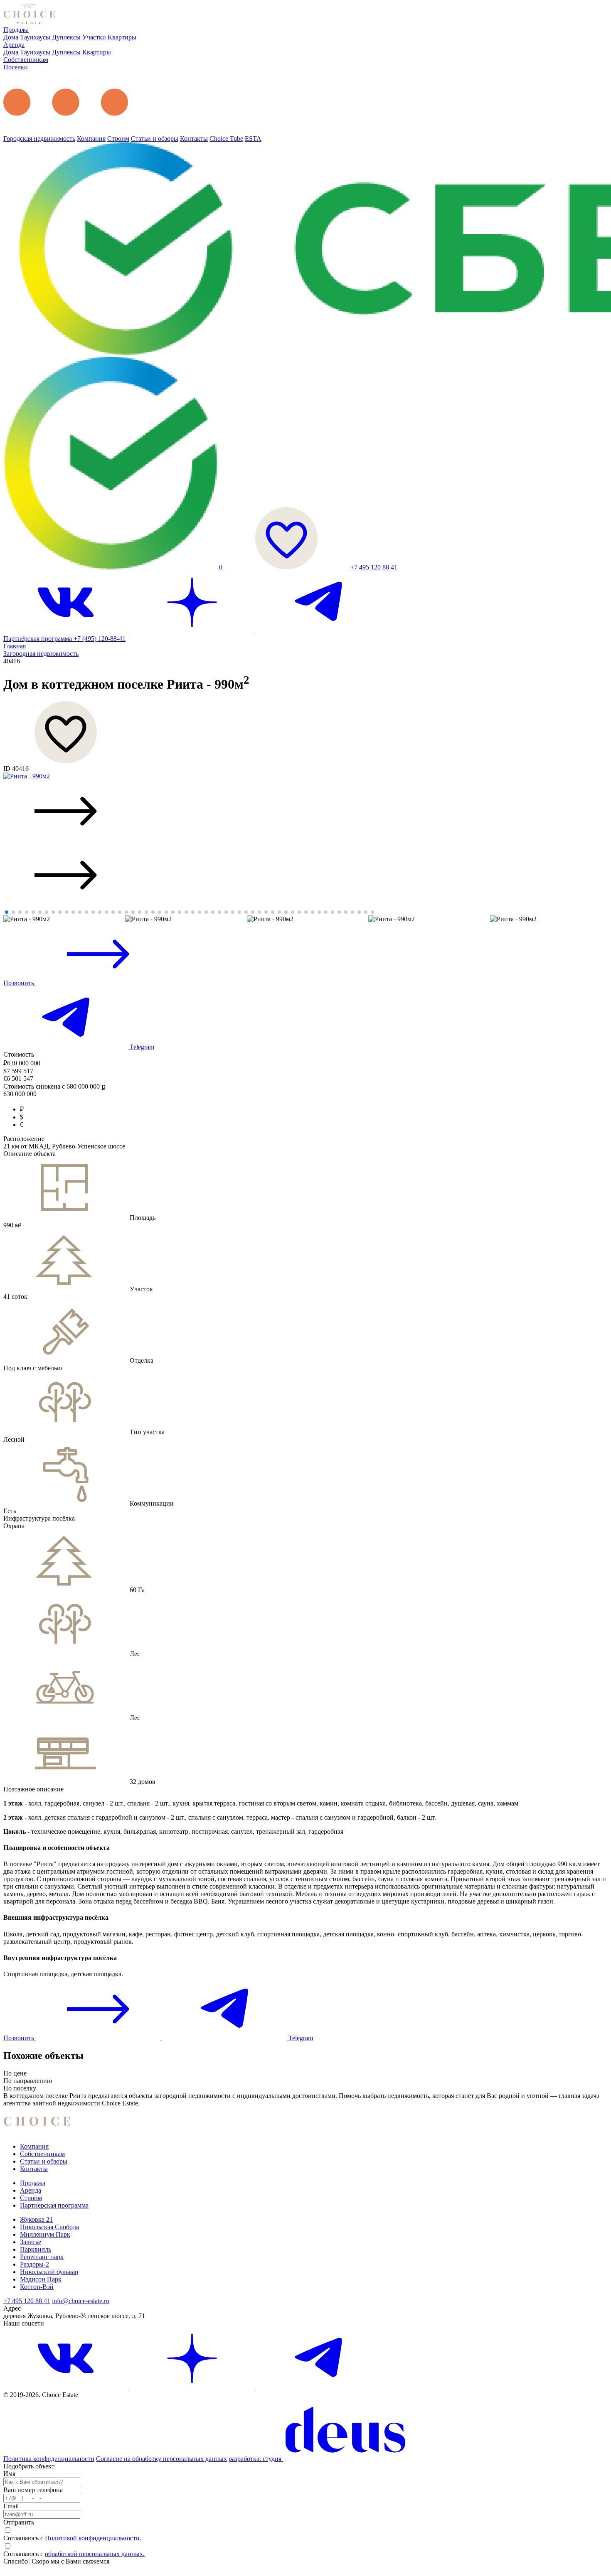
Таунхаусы (35, 37)
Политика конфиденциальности (49, 2459)
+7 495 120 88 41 (374, 567)
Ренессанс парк (42, 2257)
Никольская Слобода (49, 2227)
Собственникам (26, 60)
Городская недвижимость (39, 139)
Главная (15, 646)
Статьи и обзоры (155, 139)
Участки (94, 37)
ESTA (253, 139)
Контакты (194, 139)
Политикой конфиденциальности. (93, 2538)
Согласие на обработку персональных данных (161, 2459)
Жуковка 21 (36, 2219)
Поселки (16, 67)
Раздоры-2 (34, 2264)
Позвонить (20, 983)
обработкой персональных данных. (95, 2554)
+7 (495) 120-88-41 (100, 639)
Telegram (141, 1047)
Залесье (31, 2242)
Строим (118, 139)
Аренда (14, 45)
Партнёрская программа (38, 639)
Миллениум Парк (45, 2234)
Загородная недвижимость (41, 654)
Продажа (16, 30)
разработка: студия (256, 2459)
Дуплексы (66, 37)
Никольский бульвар (49, 2272)
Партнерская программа (54, 2205)
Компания (91, 139)
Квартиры (122, 37)
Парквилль (36, 2249)
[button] (305, 812)
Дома (11, 37)
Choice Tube (226, 139)
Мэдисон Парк (41, 2279)
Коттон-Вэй (37, 2287)
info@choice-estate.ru (81, 2301)
